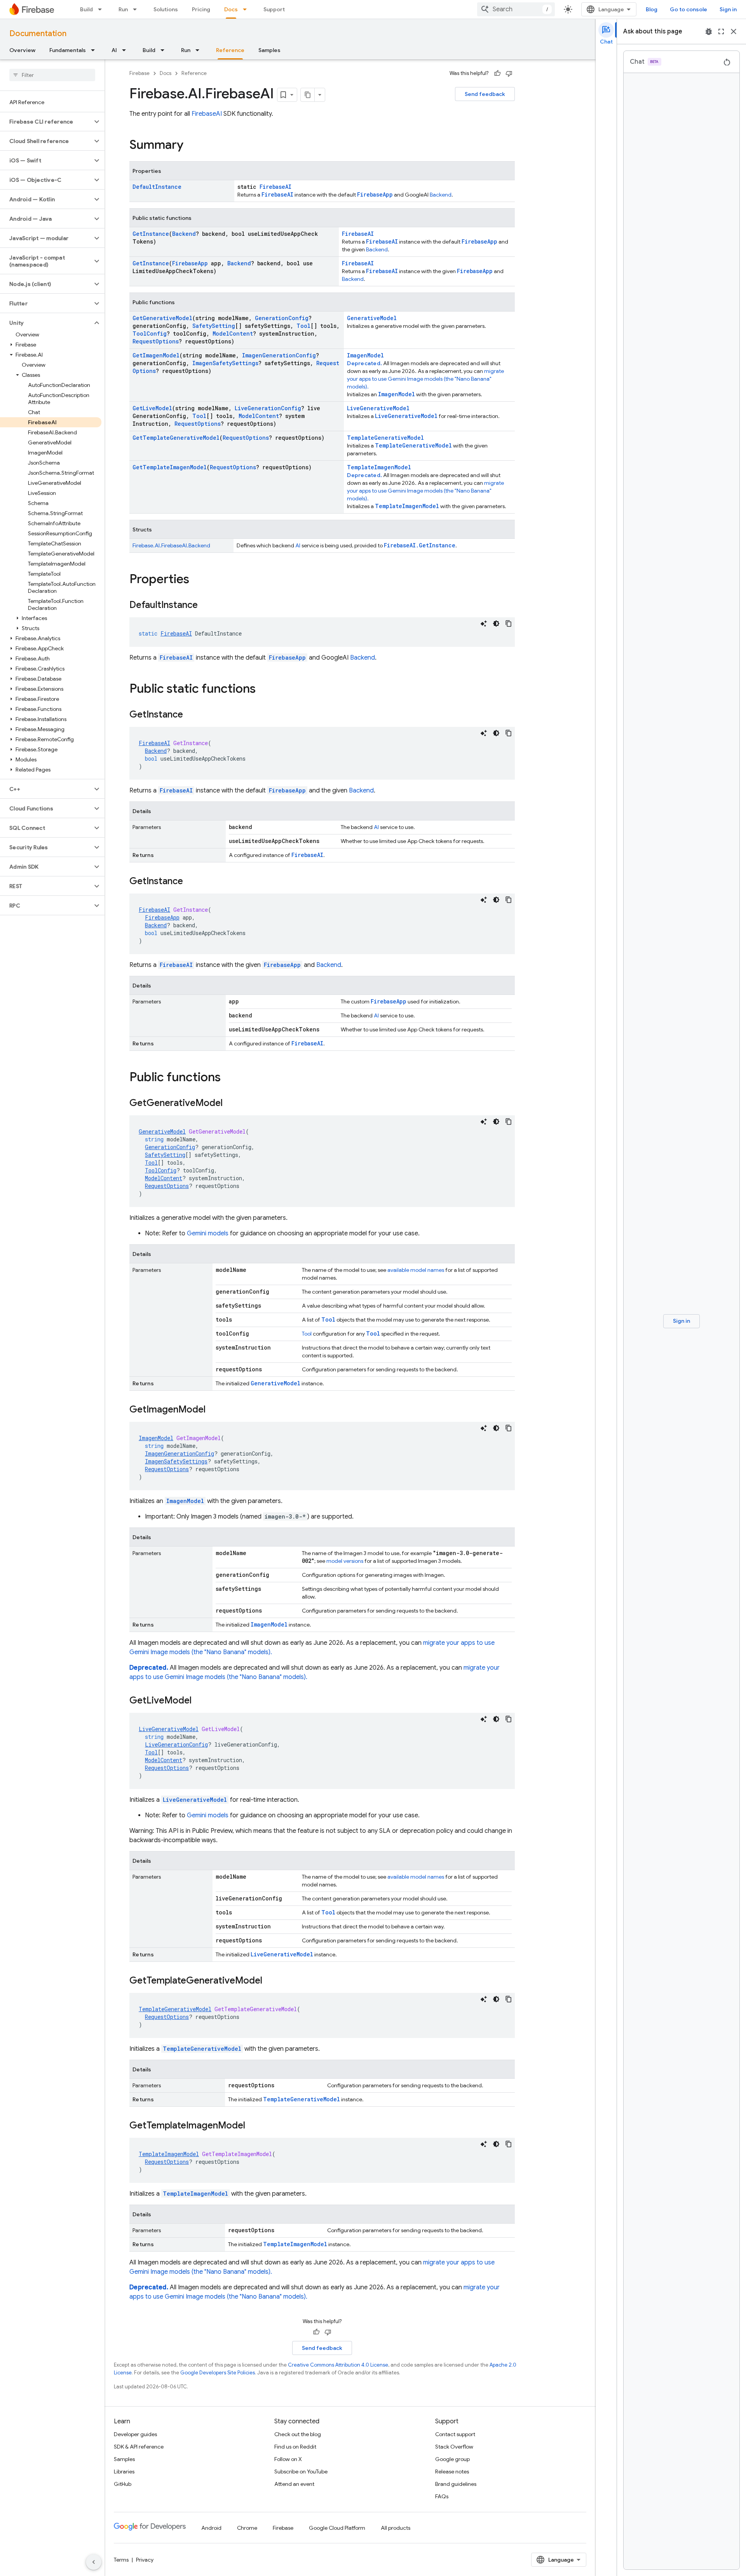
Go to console (688, 9)
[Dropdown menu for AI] (126, 50)
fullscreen (721, 31)
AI (114, 50)
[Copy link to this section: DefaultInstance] (206, 606)
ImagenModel (365, 355)
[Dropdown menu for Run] (137, 9)
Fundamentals (68, 50)
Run (123, 9)
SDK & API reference (139, 2447)
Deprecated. (365, 363)
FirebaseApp (375, 194)
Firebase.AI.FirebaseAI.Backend (171, 545)
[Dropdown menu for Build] (102, 9)
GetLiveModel (152, 408)
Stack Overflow (454, 2447)
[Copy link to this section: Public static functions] (263, 690)
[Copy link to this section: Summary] (191, 146)
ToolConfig (150, 334)
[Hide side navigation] (94, 2562)
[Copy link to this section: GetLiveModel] (199, 1701)
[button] (46, 122)
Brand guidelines (456, 2484)
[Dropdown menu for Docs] (247, 9)
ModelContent (233, 334)
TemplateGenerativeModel (385, 438)
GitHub (123, 2484)
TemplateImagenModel (379, 467)
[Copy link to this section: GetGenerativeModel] (230, 1104)
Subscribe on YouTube (301, 2471)
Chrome (247, 2528)
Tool (303, 326)
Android (211, 2528)
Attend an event (294, 2484)
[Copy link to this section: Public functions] (228, 1078)
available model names (416, 1270)
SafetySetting (214, 326)
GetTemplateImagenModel (170, 467)
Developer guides (135, 2434)
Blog (652, 9)
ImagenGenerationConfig (279, 355)
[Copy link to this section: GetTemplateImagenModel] (253, 2126)
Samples (269, 50)
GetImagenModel (156, 355)
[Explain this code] (484, 624)
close (734, 31)
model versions (345, 1561)
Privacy (145, 2560)
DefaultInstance (157, 187)
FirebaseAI (275, 187)
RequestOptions (156, 341)
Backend (441, 195)
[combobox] (516, 9)
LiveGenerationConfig (268, 408)
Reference (230, 50)
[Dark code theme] (496, 624)
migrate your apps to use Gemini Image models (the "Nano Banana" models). (425, 379)
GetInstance (151, 234)
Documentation (38, 34)
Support (274, 9)
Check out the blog (298, 2434)
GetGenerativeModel (162, 318)
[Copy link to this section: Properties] (197, 580)
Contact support (455, 2434)
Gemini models (208, 1233)
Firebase (139, 73)
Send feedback (485, 94)
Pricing (201, 9)
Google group (452, 2459)
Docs (231, 9)
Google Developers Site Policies (218, 2373)
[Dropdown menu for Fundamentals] (95, 50)
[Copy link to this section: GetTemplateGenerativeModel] (270, 1981)
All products (396, 2528)
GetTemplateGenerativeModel (176, 438)
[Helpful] (497, 73)
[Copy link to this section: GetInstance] (191, 715)
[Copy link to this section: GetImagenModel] (213, 1410)
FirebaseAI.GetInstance (420, 545)
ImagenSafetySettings (225, 363)
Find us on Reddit (295, 2447)
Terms (121, 2560)
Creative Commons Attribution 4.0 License (338, 2365)
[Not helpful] (509, 73)
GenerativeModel (372, 318)
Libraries (124, 2471)
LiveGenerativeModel (378, 408)
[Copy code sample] (509, 624)
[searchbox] (52, 75)
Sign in (728, 9)
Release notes (452, 2471)
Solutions (166, 9)
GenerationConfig (282, 318)
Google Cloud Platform (337, 2528)
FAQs (442, 2496)
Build (86, 9)
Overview (22, 50)
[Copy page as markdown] (308, 95)
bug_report (709, 31)
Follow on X (288, 2459)
